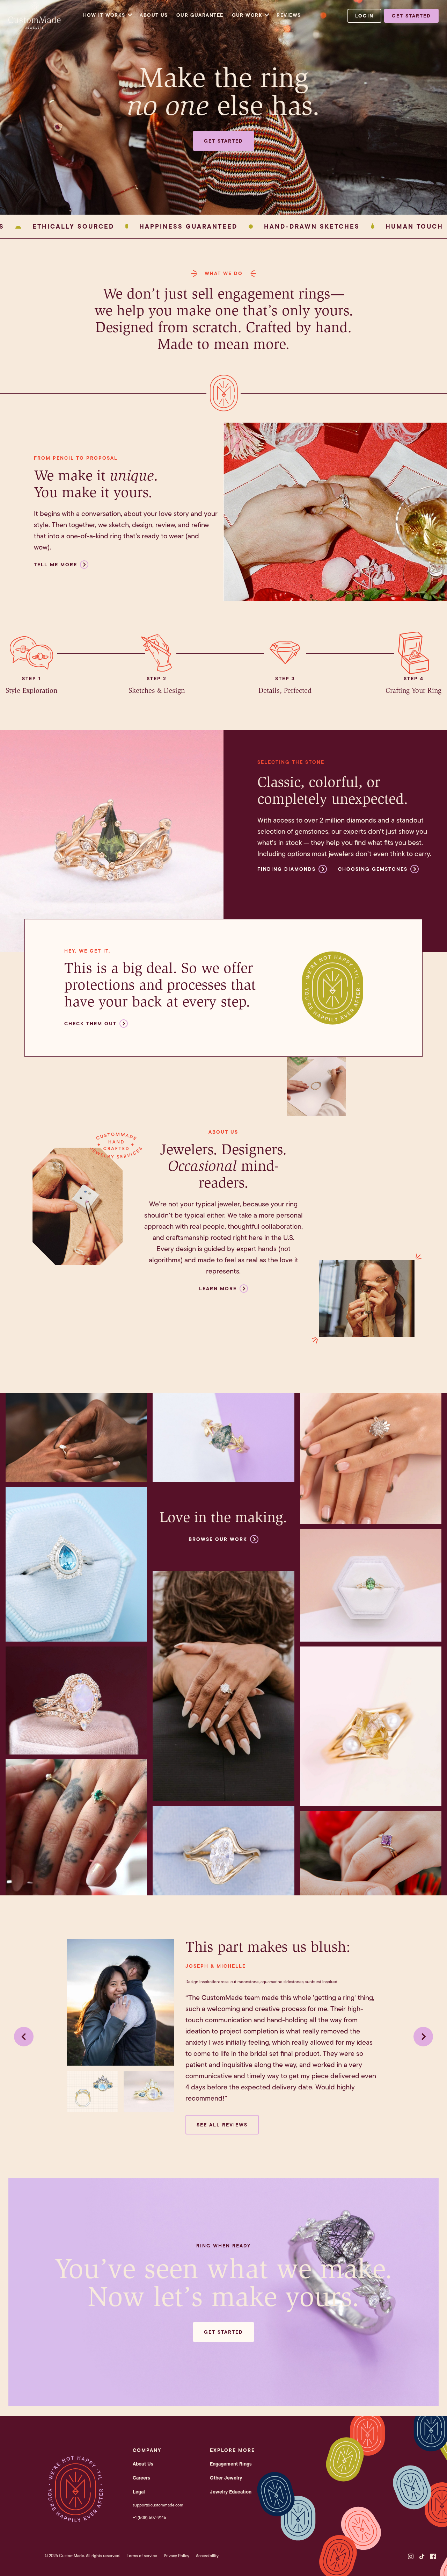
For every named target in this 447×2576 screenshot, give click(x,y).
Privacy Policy (177, 2556)
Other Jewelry (226, 2478)
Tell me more (56, 565)
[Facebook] (433, 2556)
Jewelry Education (231, 2492)
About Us (154, 15)
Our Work (247, 15)
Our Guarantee (200, 15)
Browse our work (218, 1539)
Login (364, 16)
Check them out (90, 1024)
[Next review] (423, 2037)
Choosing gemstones (373, 869)
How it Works (104, 15)
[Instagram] (411, 2556)
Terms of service (142, 2556)
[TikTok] (422, 2556)
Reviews (289, 15)
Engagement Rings (231, 2464)
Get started (411, 16)
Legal (139, 2492)
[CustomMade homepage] (35, 27)
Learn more (218, 1289)
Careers (141, 2478)
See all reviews (222, 2125)
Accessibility (207, 2556)
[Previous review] (24, 2037)
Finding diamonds (287, 869)
